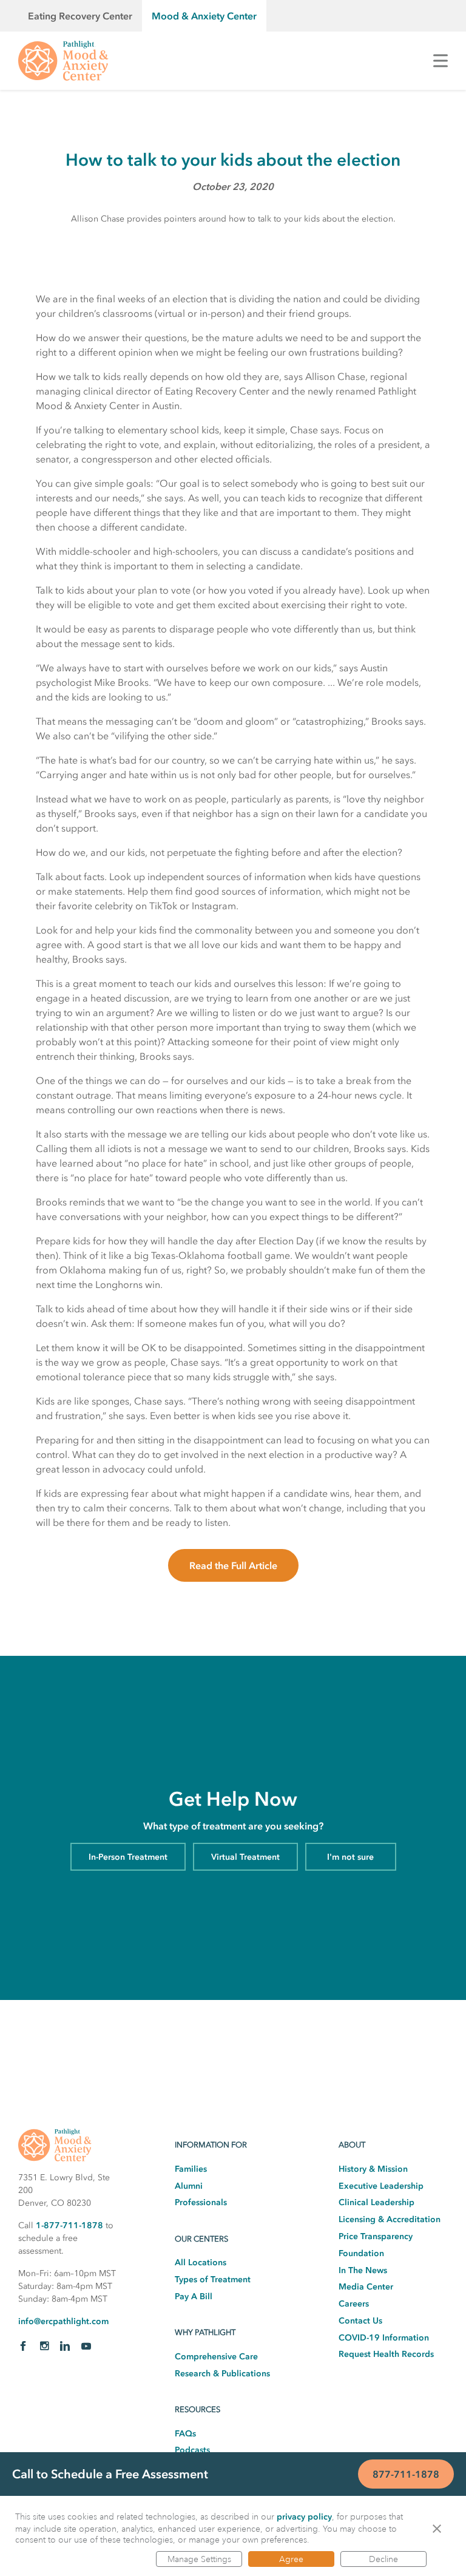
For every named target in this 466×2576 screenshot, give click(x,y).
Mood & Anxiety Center (204, 16)
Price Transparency (376, 2236)
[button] (437, 2528)
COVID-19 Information (384, 2338)
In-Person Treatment (128, 1857)
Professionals (201, 2202)
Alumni (189, 2186)
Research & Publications (222, 2374)
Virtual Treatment (245, 1857)
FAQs (185, 2434)
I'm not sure (350, 1857)
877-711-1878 (406, 2474)
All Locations (201, 2262)
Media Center (366, 2287)
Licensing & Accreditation (390, 2219)
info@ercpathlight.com (63, 2321)
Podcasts (192, 2450)
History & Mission (373, 2169)
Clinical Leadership (377, 2202)
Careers (354, 2304)
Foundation (361, 2253)
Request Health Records (386, 2354)
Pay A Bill (194, 2296)
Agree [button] (291, 2559)
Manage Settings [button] (199, 2559)
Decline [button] (383, 2559)
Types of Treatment (213, 2279)
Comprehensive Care (216, 2357)
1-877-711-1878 (69, 2225)
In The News (363, 2270)
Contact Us (360, 2321)
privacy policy (304, 2517)
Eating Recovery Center (80, 16)
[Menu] (441, 61)
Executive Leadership (381, 2186)
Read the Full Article (233, 1565)
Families (191, 2169)
